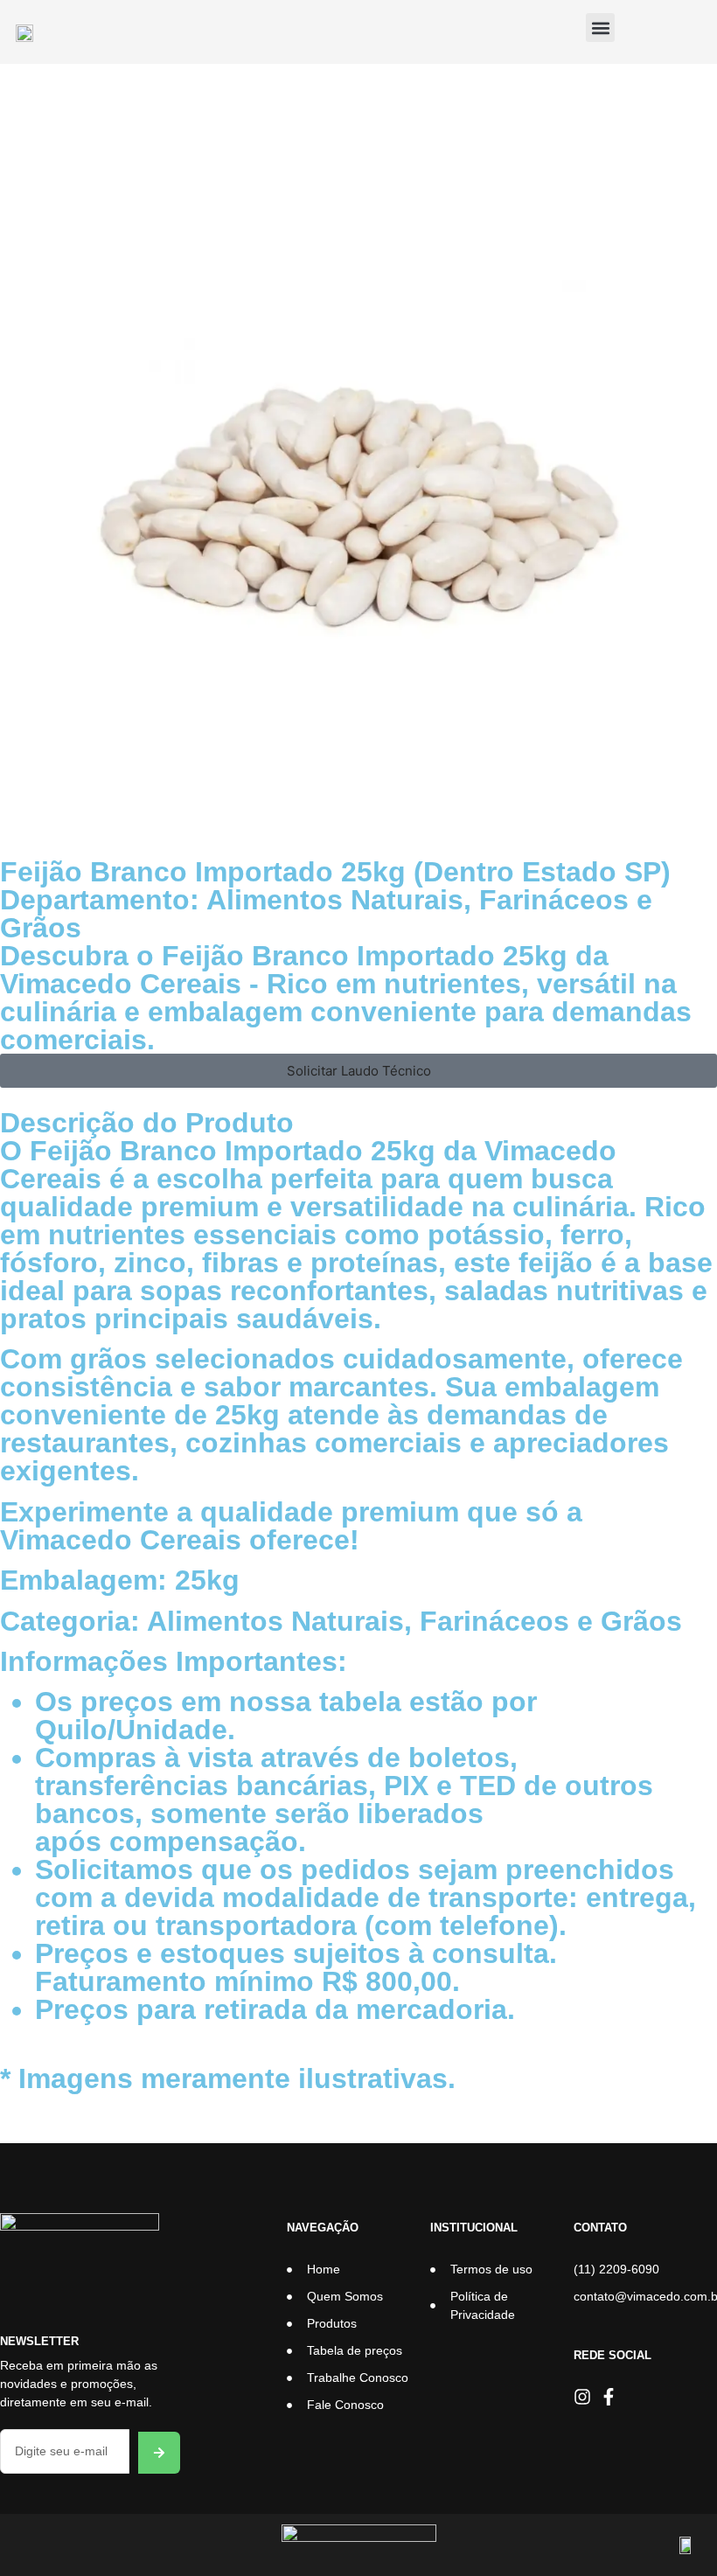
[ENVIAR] (159, 2453)
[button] (600, 28)
